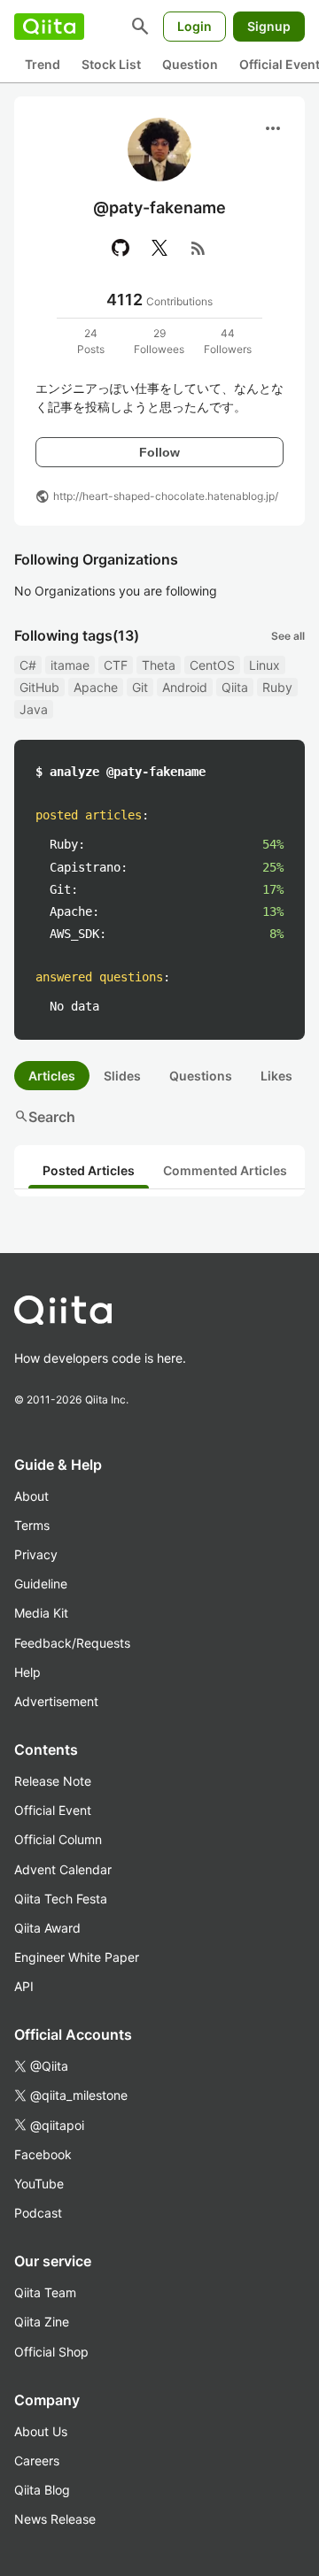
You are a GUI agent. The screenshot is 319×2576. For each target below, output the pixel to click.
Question (190, 64)
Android (185, 687)
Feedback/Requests (72, 1643)
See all (288, 636)
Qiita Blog (42, 2490)
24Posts (91, 341)
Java (34, 709)
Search (45, 1117)
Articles (52, 1076)
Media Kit (41, 1613)
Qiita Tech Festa (61, 1899)
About (31, 1496)
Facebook (43, 2154)
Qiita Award (47, 1928)
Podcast (38, 2213)
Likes (276, 1076)
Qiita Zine (42, 2322)
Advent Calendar (63, 1869)
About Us (41, 2431)
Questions (201, 1076)
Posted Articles (89, 1170)
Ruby (277, 687)
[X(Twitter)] (159, 248)
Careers (37, 2461)
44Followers (228, 341)
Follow (159, 452)
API (24, 1986)
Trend (43, 64)
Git (140, 687)
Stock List (111, 64)
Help (27, 1672)
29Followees (159, 341)
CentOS (212, 665)
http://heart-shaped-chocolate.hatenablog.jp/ (166, 496)
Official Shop (51, 2352)
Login (195, 26)
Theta (159, 665)
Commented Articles (225, 1170)
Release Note (53, 1781)
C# (28, 665)
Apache (96, 687)
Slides (122, 1076)
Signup (269, 26)
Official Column (58, 1839)
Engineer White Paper (77, 1957)
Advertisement (56, 1701)
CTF (116, 665)
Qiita (235, 687)
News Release (55, 2519)
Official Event (53, 1810)
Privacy (36, 1554)
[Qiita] (49, 27)
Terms (32, 1525)
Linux (265, 665)
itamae (70, 665)
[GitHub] (121, 248)
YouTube (39, 2184)
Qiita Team (45, 2292)
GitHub (39, 687)
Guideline (41, 1584)
